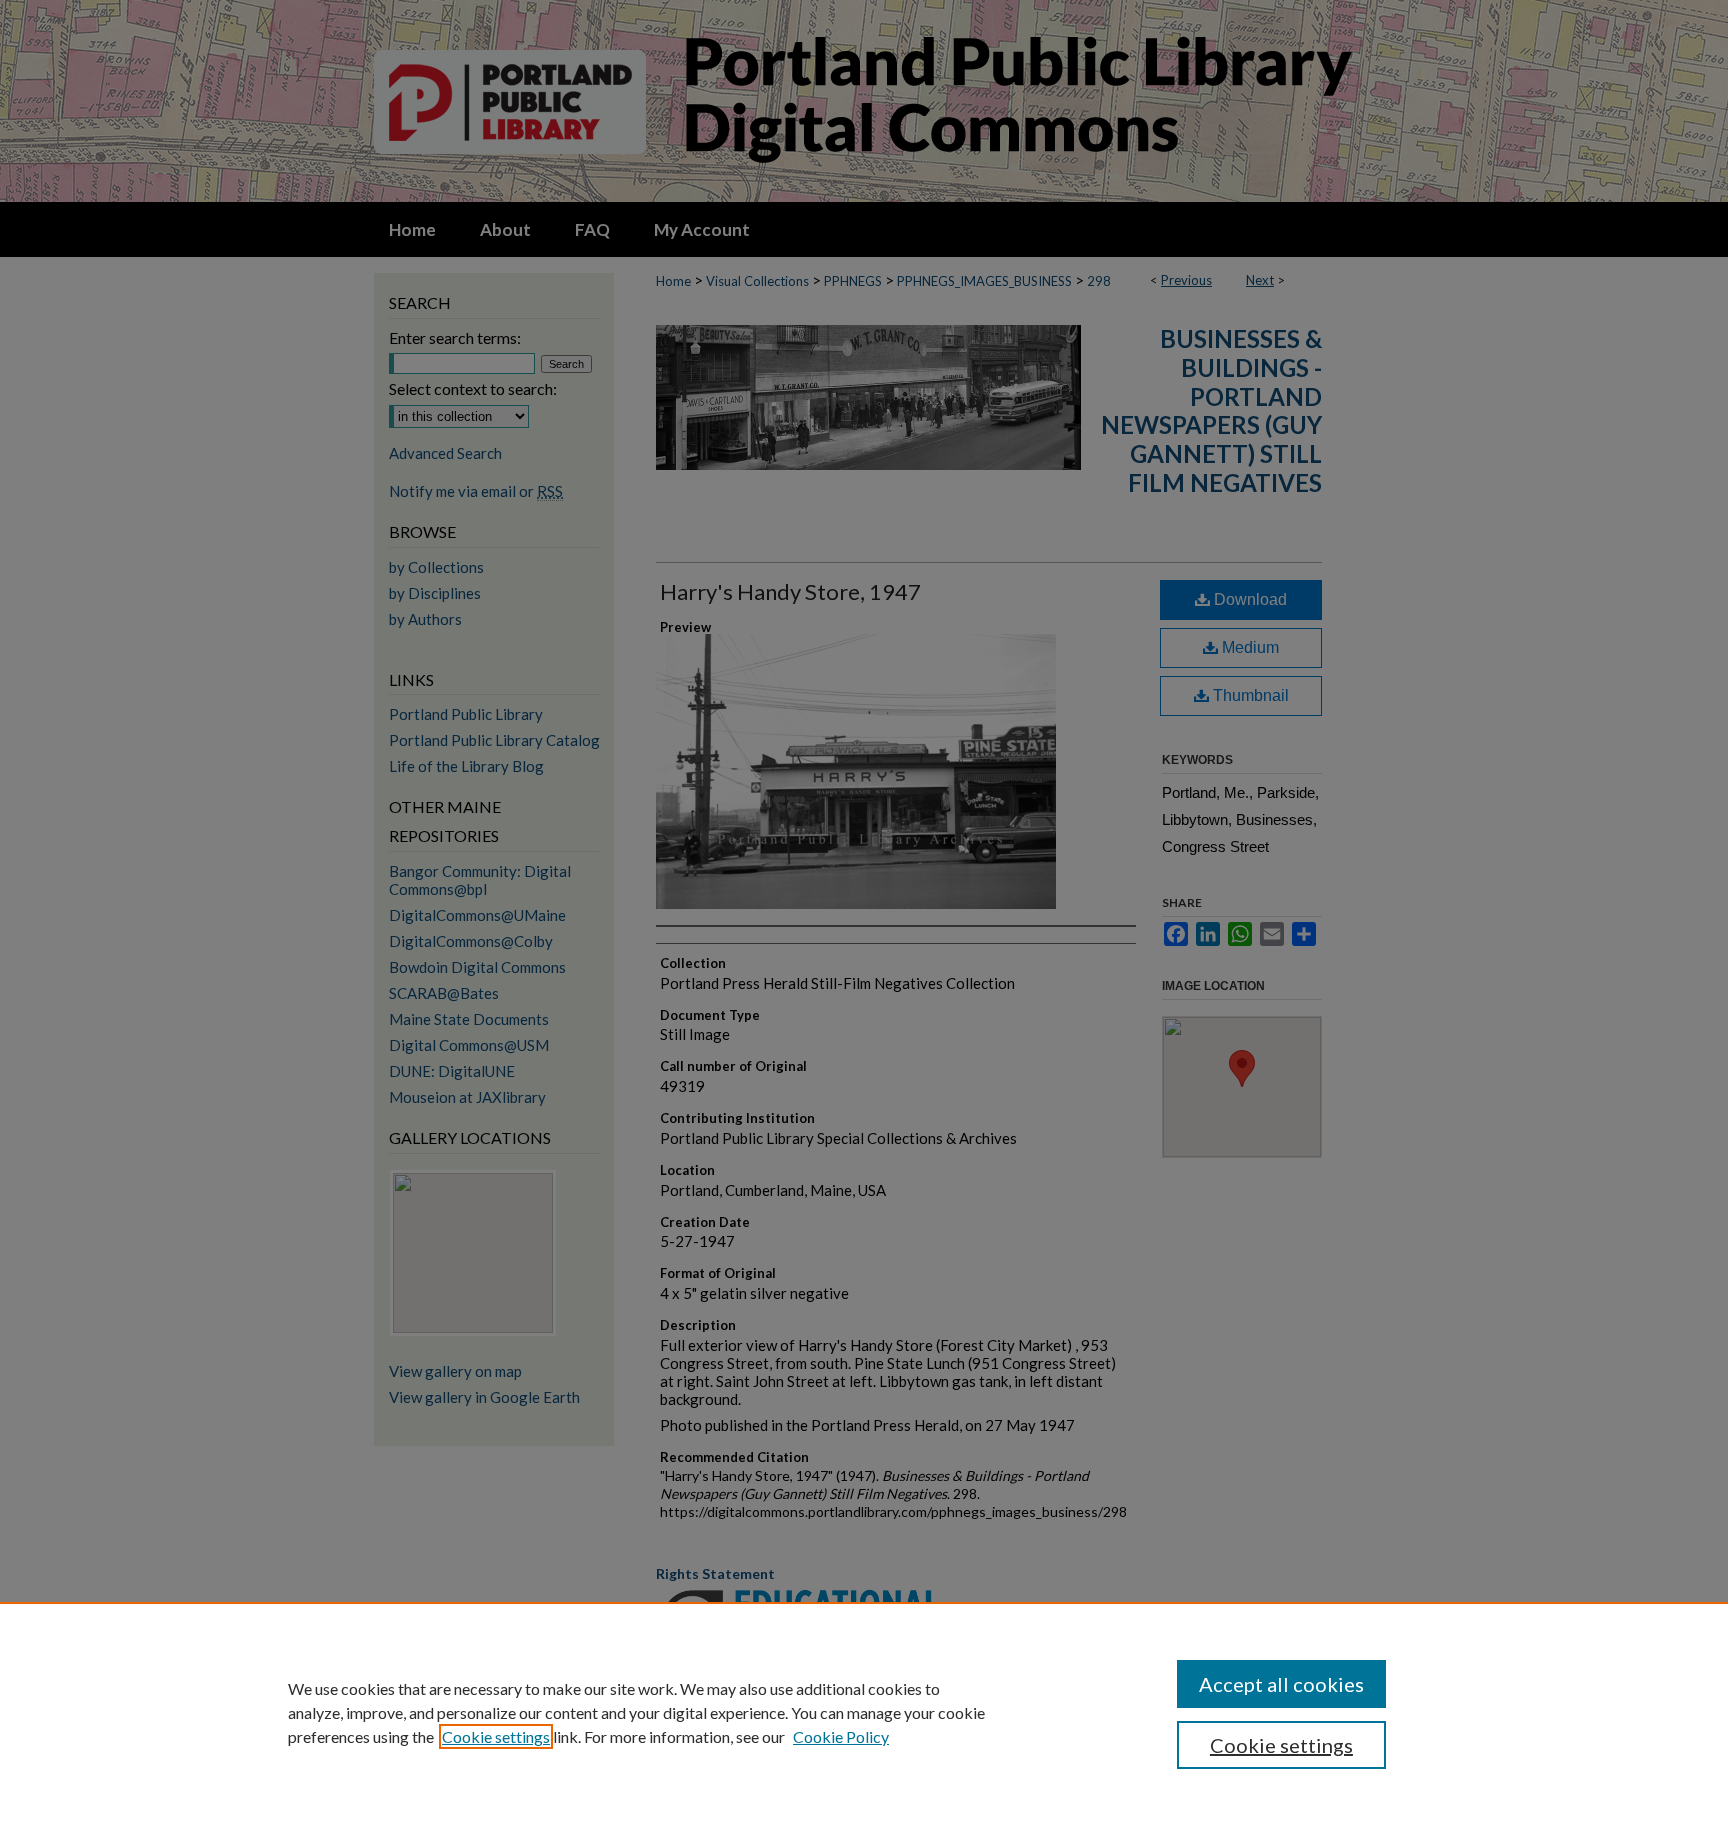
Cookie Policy (841, 1736)
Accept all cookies (1281, 1684)
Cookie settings (496, 1736)
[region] (864, 1712)
